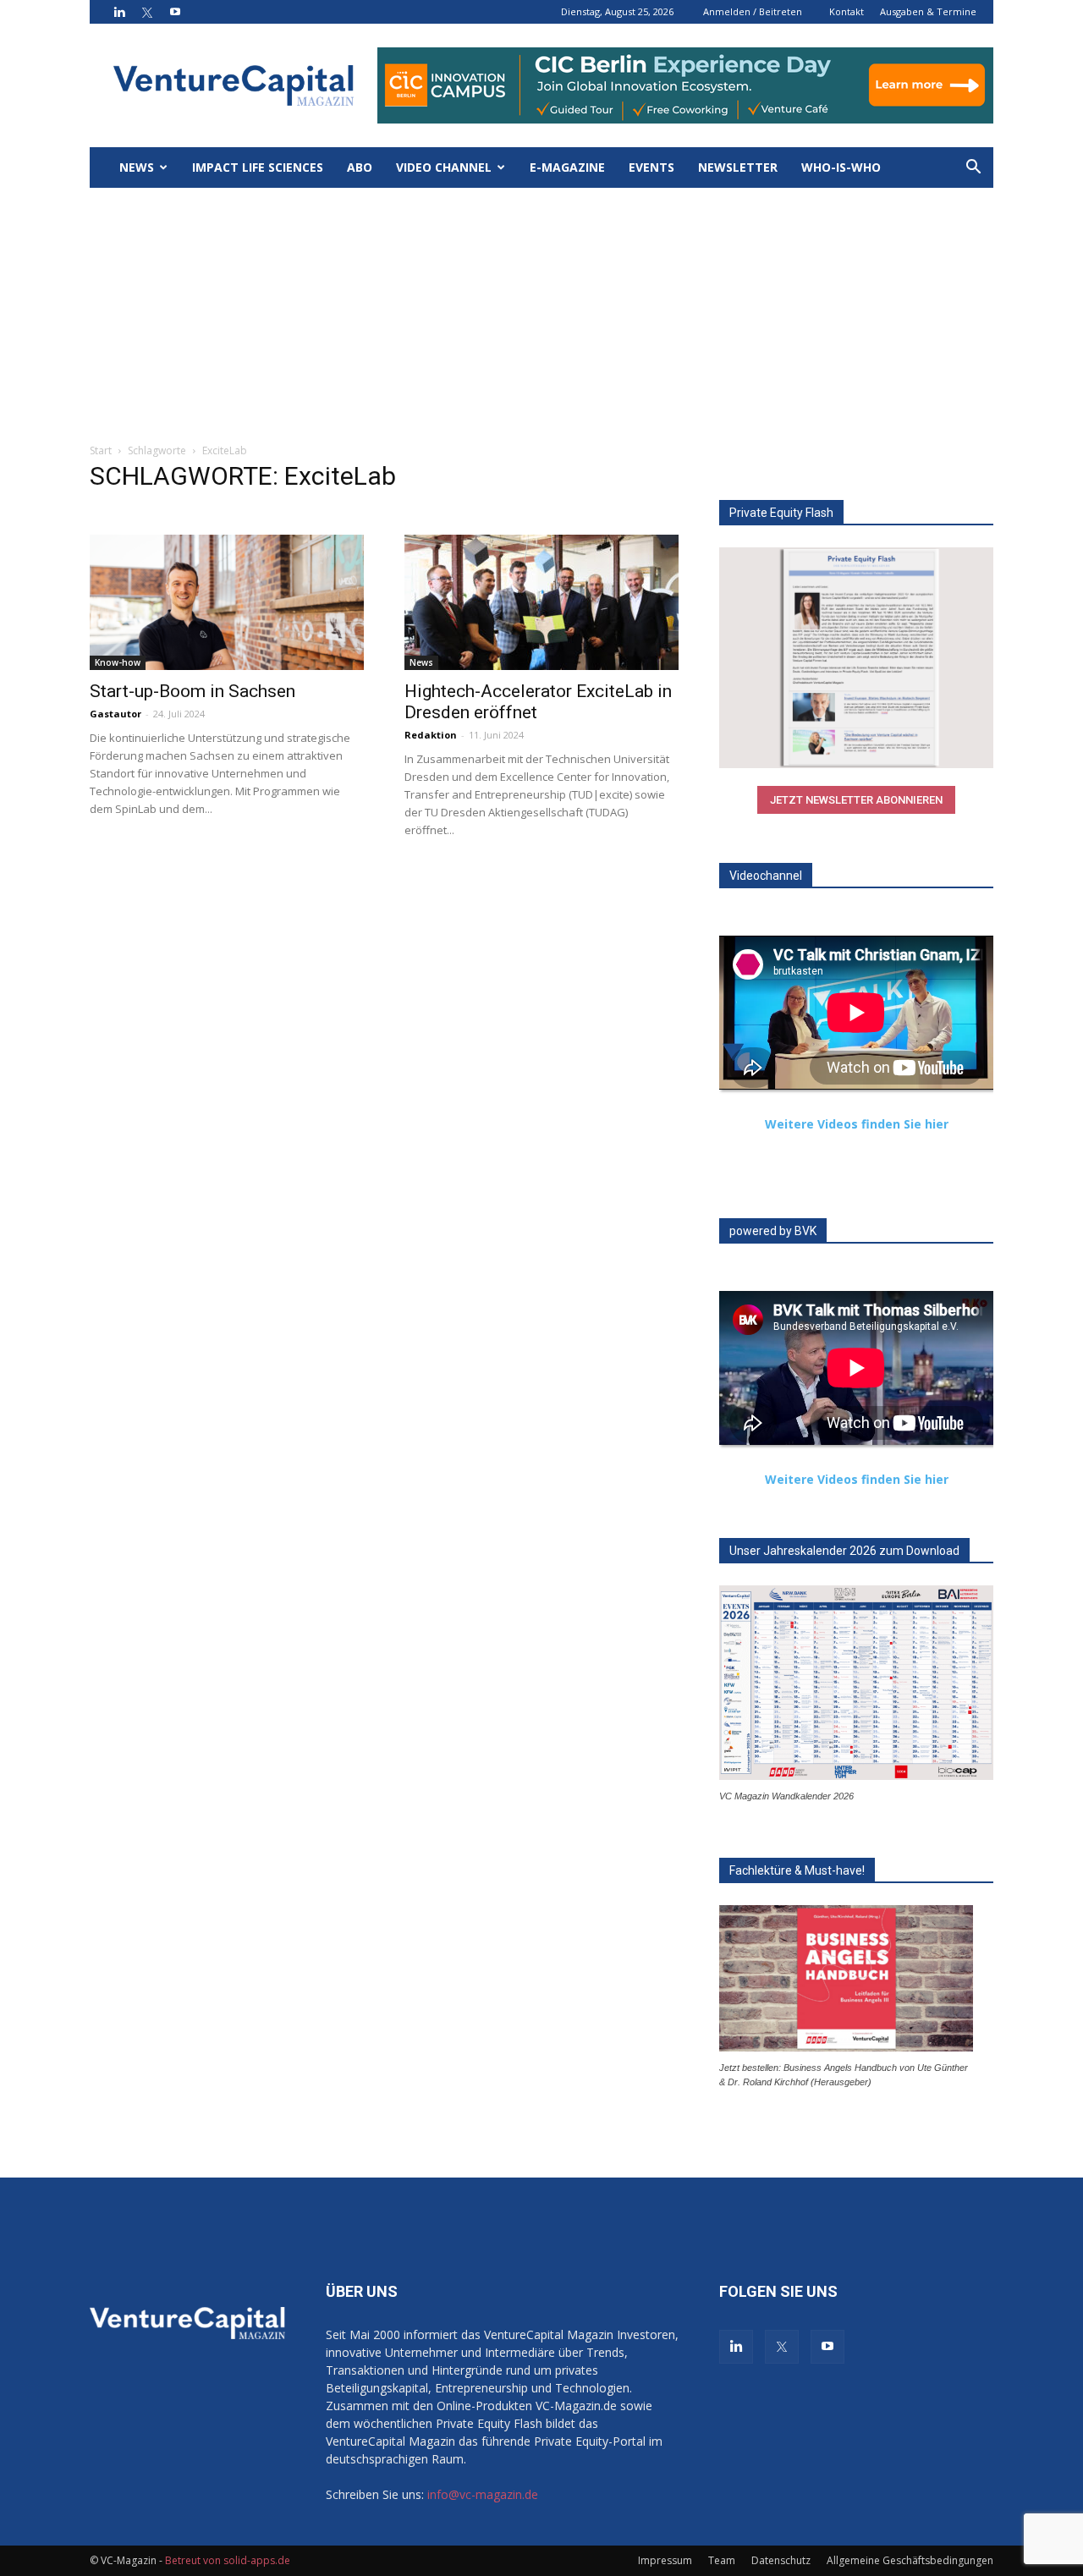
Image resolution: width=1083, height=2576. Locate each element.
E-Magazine (567, 167)
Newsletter (738, 167)
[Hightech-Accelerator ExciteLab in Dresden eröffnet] (541, 602)
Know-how (118, 662)
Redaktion (431, 735)
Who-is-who (841, 167)
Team (722, 2560)
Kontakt (847, 11)
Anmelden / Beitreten (753, 11)
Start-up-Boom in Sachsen (192, 691)
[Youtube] (175, 12)
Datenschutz (781, 2560)
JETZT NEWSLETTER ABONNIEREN (856, 800)
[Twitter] (147, 12)
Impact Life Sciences (258, 167)
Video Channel (444, 167)
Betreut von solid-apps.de (228, 2560)
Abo (360, 167)
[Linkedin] (119, 12)
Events (651, 167)
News (137, 167)
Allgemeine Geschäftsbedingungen (910, 2560)
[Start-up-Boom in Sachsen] (227, 602)
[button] (973, 169)
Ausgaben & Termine (928, 11)
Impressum (665, 2560)
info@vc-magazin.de (483, 2494)
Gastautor (115, 714)
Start (101, 450)
